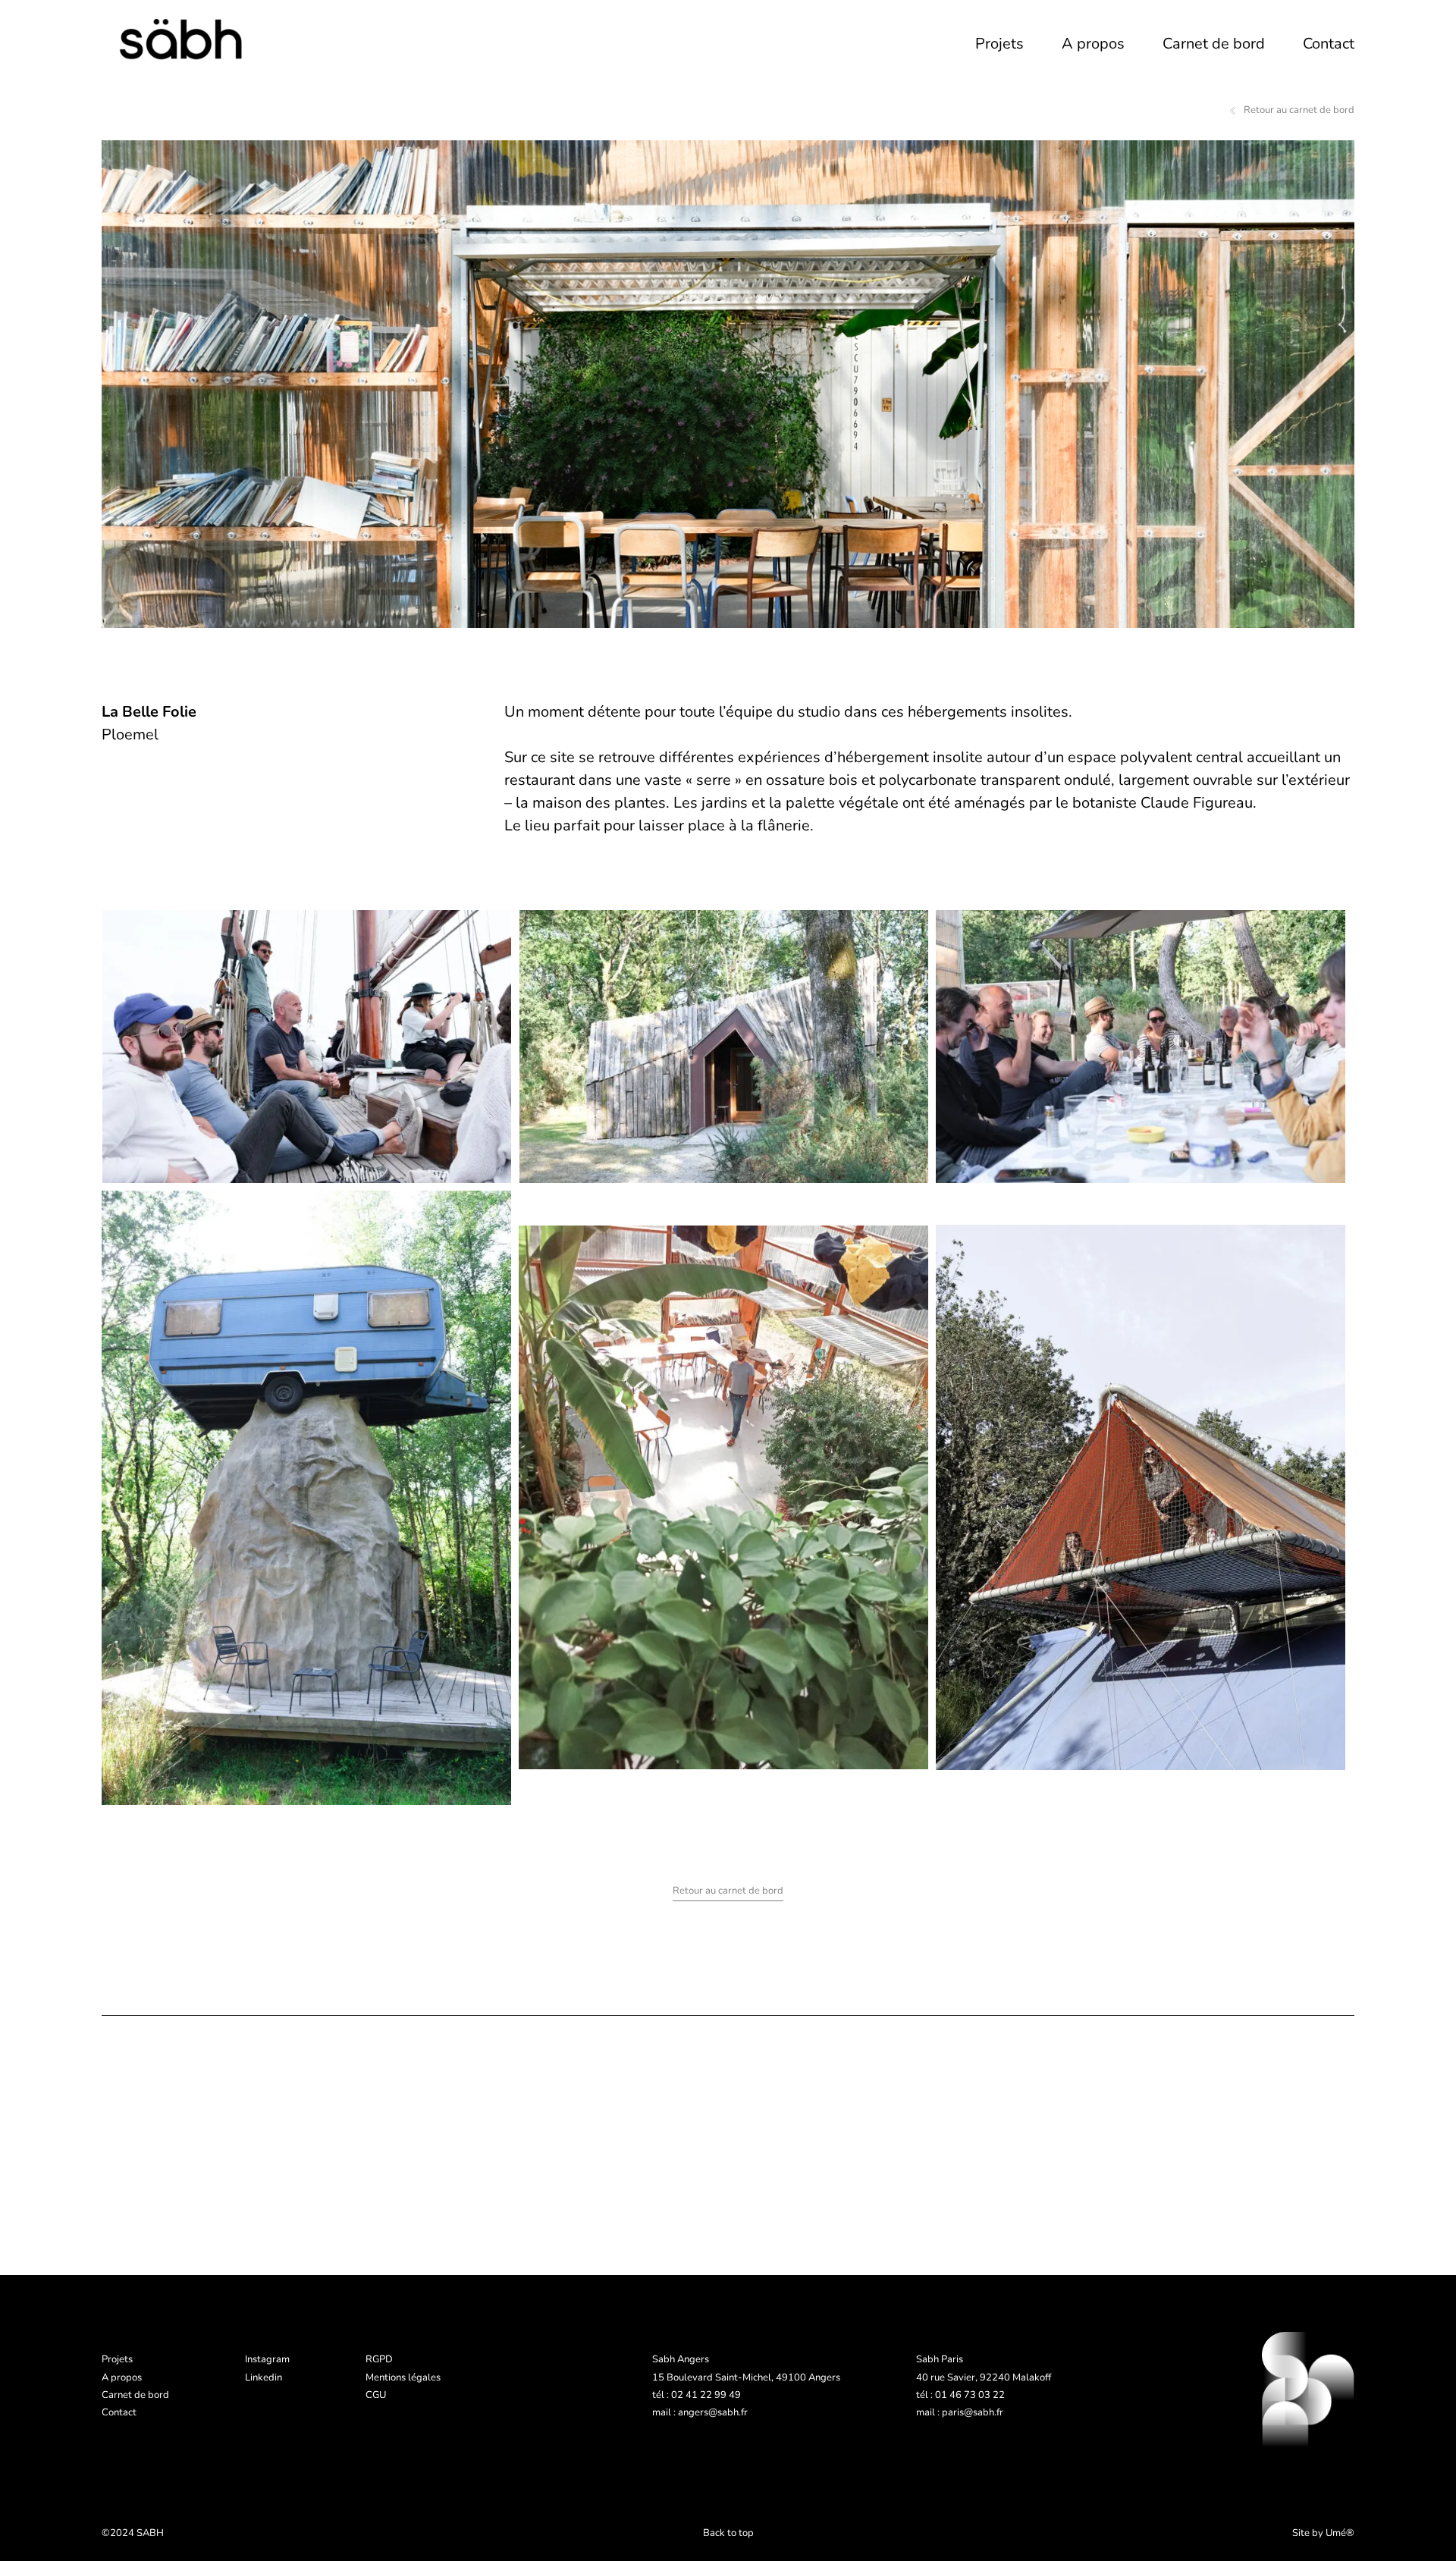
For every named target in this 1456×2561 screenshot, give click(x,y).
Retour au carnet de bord (1299, 110)
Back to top (728, 2533)
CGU (376, 2395)
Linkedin (264, 2377)
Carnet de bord (1214, 44)
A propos (1093, 44)
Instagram (267, 2359)
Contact (1329, 44)
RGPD (379, 2359)
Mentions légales (403, 2377)
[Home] (186, 40)
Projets (999, 44)
